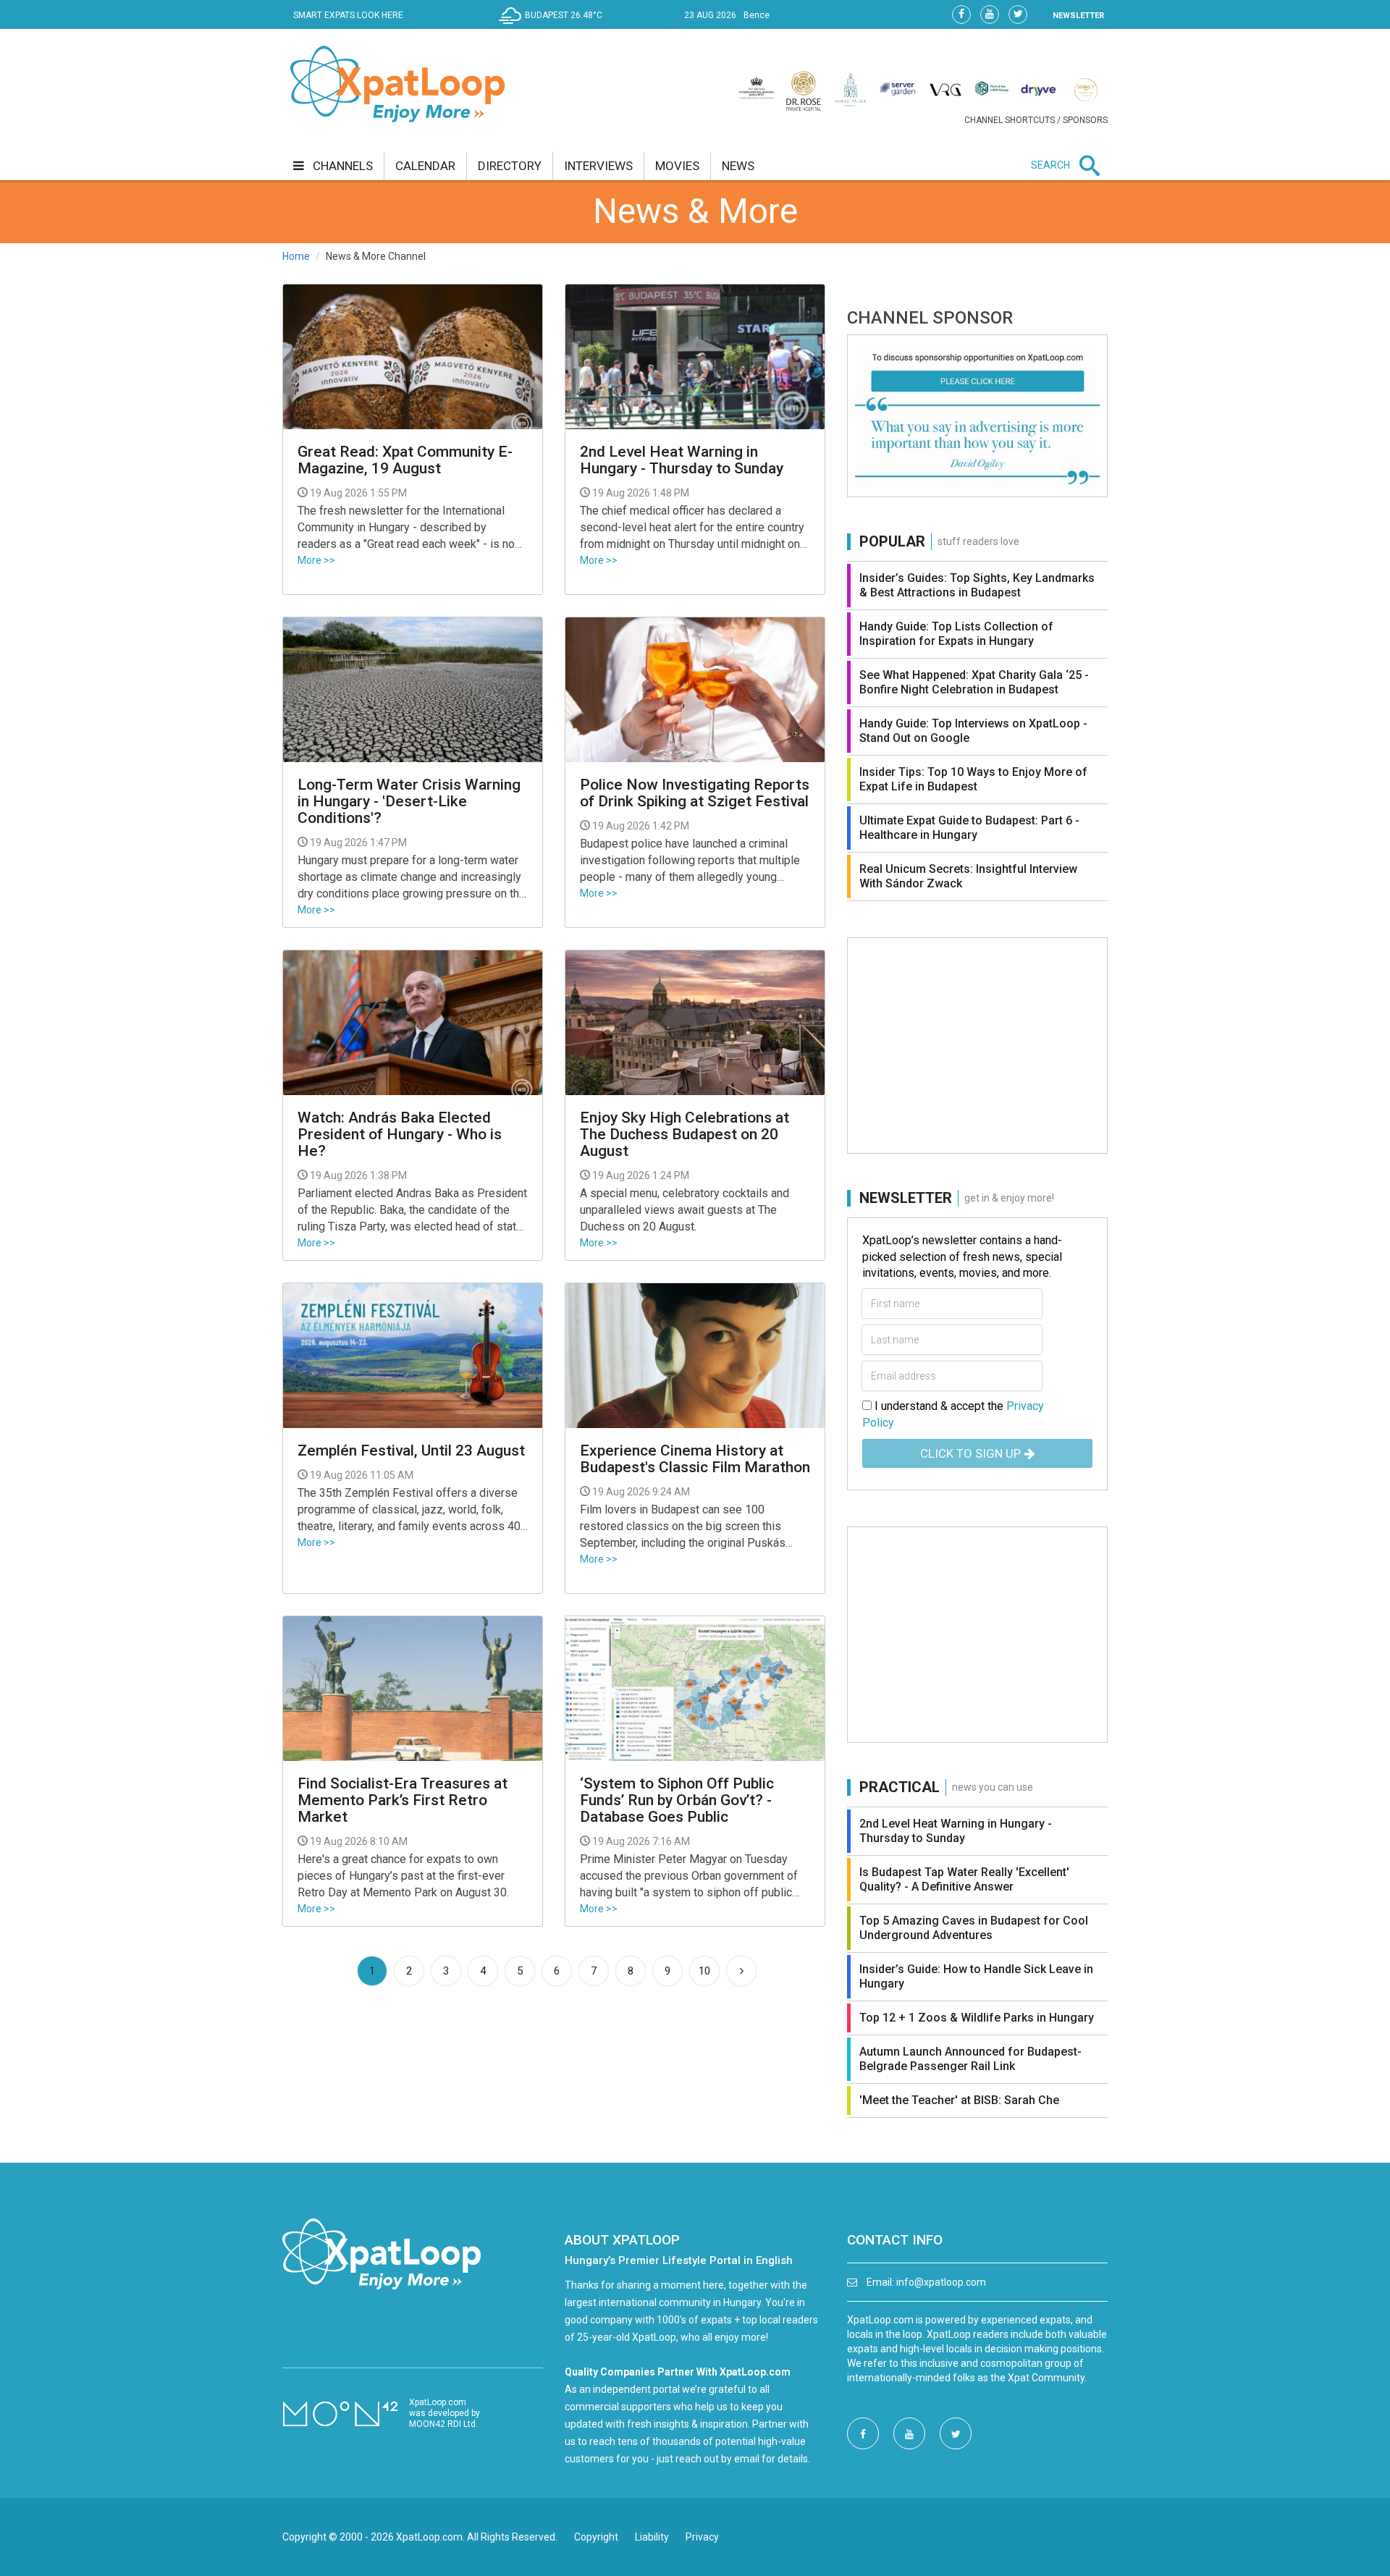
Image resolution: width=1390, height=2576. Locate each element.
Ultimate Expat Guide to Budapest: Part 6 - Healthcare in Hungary (969, 828)
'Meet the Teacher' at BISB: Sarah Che (959, 2100)
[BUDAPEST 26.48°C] (554, 26)
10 (704, 1971)
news (738, 166)
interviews (598, 166)
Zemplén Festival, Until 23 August (411, 1451)
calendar (425, 166)
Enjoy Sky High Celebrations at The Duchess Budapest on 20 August (685, 1135)
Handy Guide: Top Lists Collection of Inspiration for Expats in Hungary (956, 634)
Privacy (702, 2537)
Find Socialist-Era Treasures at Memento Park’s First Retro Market (403, 1800)
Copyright (596, 2537)
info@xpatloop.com (941, 2282)
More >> (316, 560)
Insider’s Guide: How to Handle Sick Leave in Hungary (976, 1976)
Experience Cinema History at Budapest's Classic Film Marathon (695, 1459)
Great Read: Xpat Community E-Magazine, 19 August (405, 460)
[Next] (741, 1971)
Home (296, 256)
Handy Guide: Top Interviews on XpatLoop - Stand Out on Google (973, 731)
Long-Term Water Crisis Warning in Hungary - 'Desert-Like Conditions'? (409, 802)
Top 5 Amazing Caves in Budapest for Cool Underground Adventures (974, 1928)
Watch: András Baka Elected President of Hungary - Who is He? (400, 1135)
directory (510, 166)
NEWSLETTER (1078, 16)
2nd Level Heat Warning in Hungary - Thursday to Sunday (682, 460)
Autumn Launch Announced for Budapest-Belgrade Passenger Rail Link (970, 2059)
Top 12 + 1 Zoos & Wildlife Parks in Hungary (977, 2018)
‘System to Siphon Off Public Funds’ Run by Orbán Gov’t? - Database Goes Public (677, 1800)
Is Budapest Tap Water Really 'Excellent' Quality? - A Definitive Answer (964, 1879)
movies (677, 166)
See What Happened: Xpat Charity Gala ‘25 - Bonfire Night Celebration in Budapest (974, 682)
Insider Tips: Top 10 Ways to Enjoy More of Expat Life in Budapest (973, 779)
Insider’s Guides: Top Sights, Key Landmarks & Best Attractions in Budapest (977, 585)
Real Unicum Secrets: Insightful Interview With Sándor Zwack (968, 876)
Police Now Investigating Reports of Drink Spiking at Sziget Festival (695, 793)
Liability (652, 2537)
